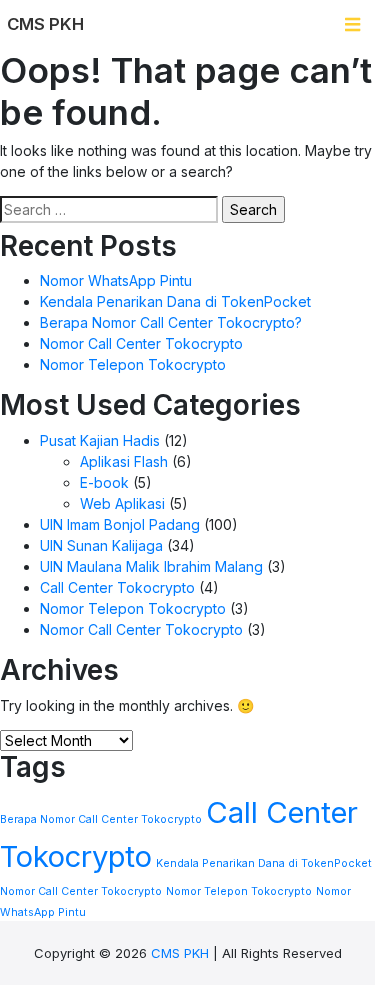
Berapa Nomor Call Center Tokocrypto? (171, 322)
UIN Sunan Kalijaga (101, 545)
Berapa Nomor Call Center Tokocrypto (101, 819)
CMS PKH (180, 953)
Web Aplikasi (122, 503)
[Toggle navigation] (352, 24)
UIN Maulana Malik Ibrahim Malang (151, 566)
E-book (104, 482)
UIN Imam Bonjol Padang (120, 524)
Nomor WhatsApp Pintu (116, 280)
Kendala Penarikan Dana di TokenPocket (175, 301)
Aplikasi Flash (124, 461)
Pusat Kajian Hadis (100, 440)
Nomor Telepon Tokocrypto (133, 364)
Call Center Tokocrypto (117, 587)
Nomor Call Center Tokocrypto (141, 343)
